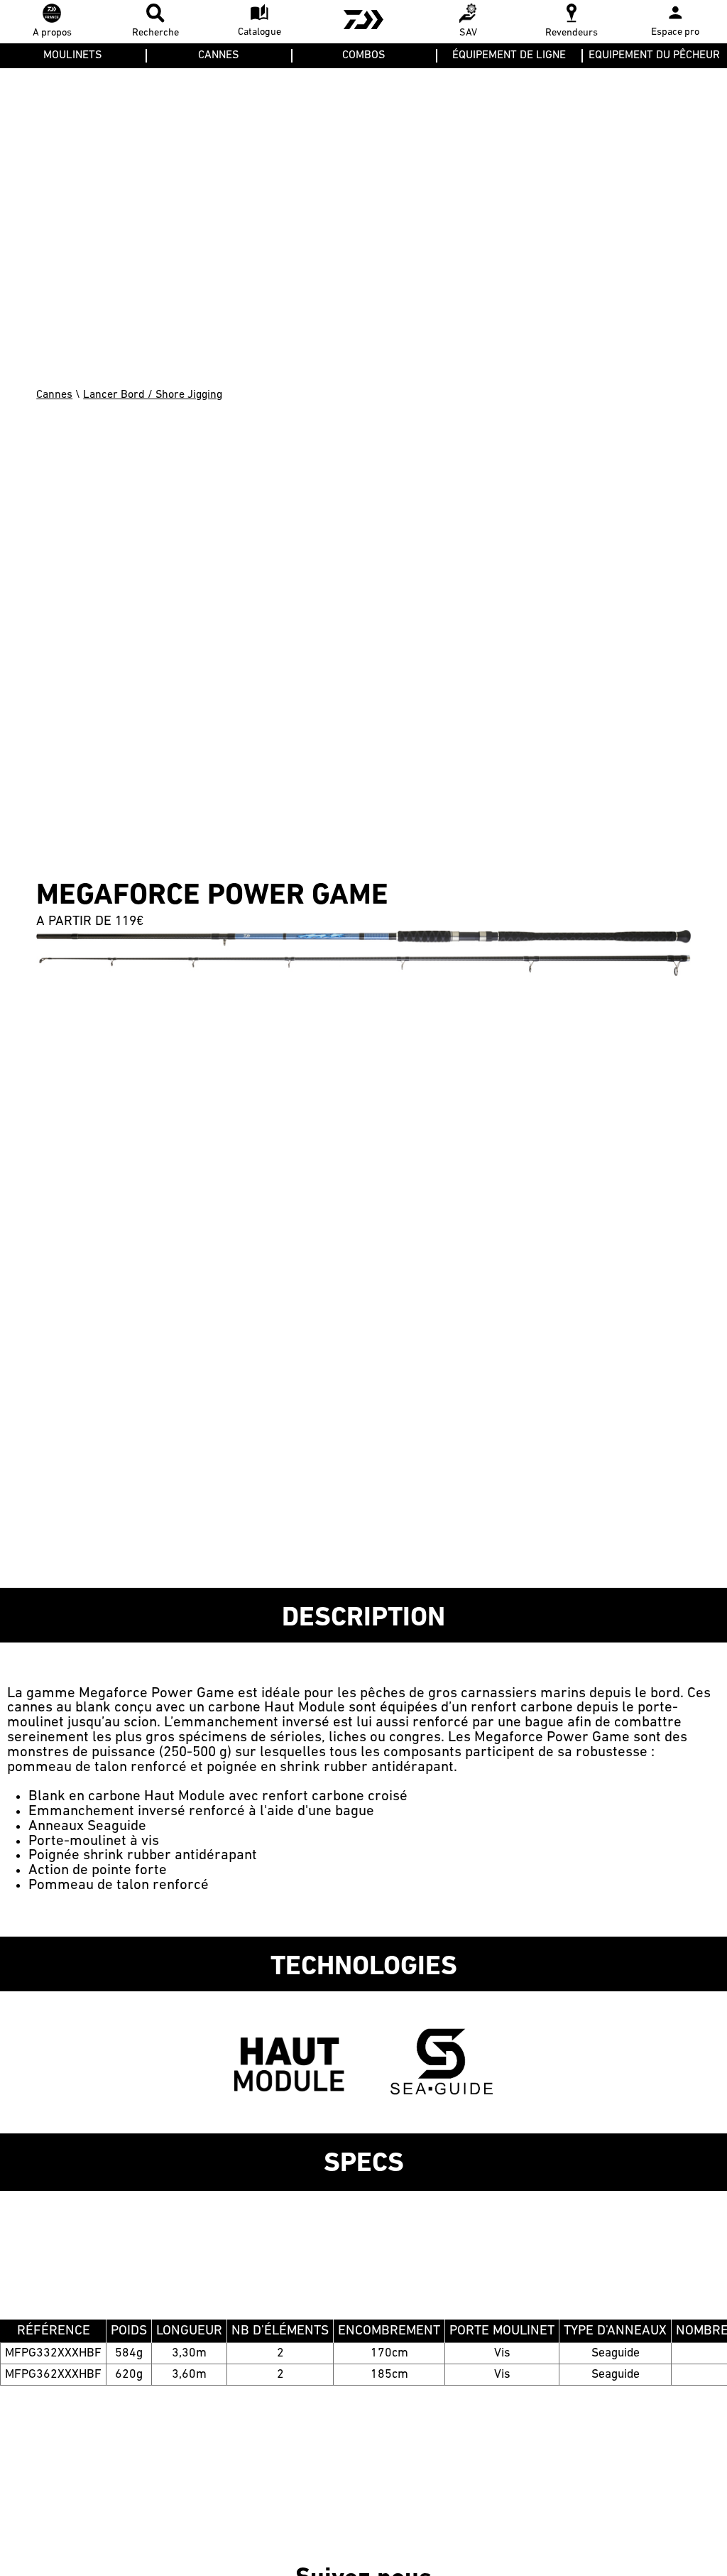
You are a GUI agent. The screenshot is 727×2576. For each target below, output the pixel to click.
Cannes (54, 395)
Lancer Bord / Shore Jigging (153, 395)
